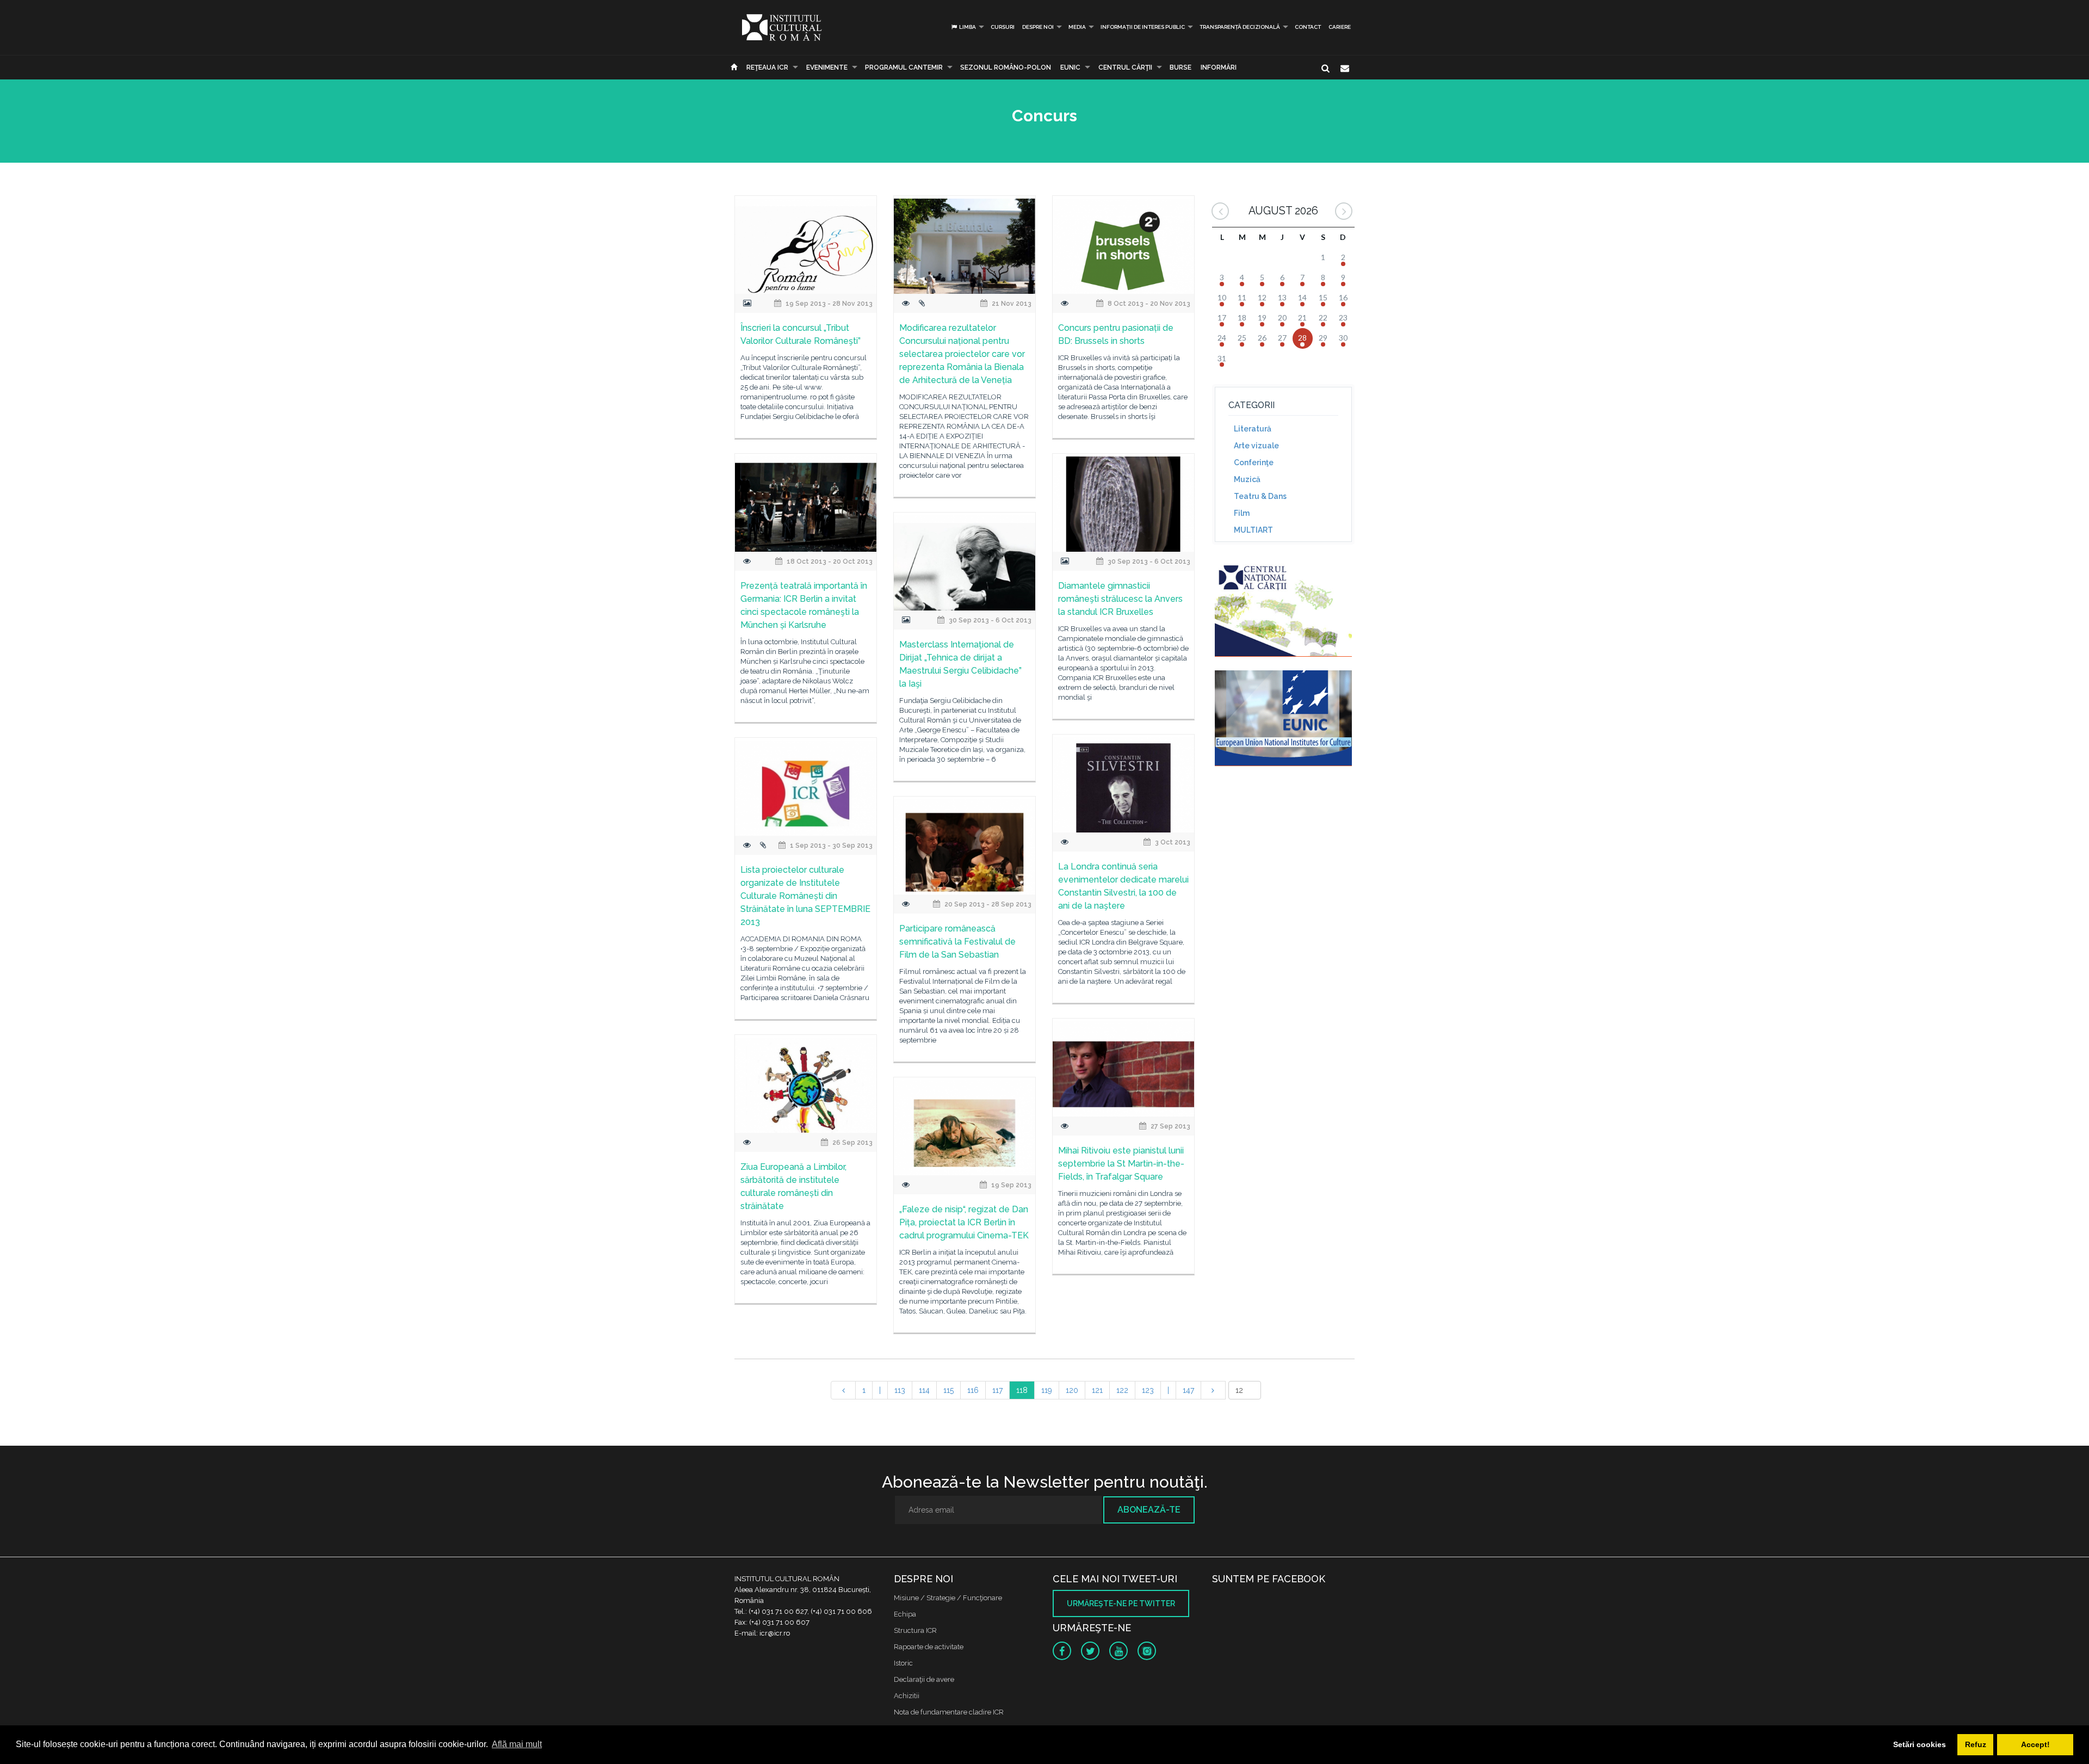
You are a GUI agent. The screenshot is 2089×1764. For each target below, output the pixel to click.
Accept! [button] (2035, 1744)
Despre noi (1038, 27)
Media (1077, 27)
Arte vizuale (1256, 446)
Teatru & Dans (1260, 496)
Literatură (1253, 429)
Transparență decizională (1240, 27)
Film (1242, 513)
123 (1148, 1390)
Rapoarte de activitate (929, 1647)
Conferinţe (1254, 462)
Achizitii (907, 1696)
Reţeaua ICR (767, 67)
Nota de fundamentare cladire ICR (949, 1712)
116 (973, 1390)
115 (948, 1390)
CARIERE (1340, 27)
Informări (1219, 67)
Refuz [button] (1976, 1744)
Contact (1308, 27)
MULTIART (1253, 530)
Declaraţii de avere (924, 1679)
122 (1122, 1390)
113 (900, 1390)
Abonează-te (1149, 1510)
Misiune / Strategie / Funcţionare (948, 1598)
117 (997, 1390)
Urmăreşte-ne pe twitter (1121, 1603)
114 (924, 1390)
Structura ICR (915, 1630)
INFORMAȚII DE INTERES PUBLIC (1143, 27)
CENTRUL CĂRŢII (1125, 67)
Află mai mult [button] (517, 1744)
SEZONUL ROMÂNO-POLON (1006, 67)
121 (1097, 1390)
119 (1047, 1390)
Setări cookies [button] (1920, 1744)
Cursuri (1003, 27)
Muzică (1247, 479)
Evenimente (827, 67)
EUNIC (1070, 67)
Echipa (905, 1614)
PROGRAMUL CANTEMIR (904, 67)
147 (1188, 1390)
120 (1072, 1390)
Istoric (903, 1663)
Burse (1181, 67)
